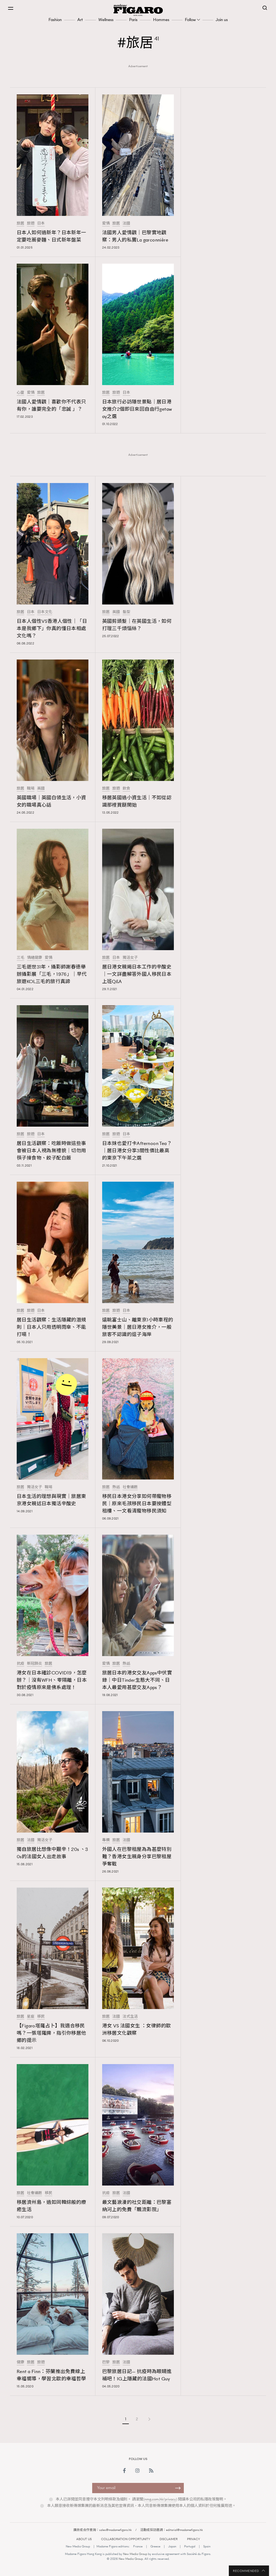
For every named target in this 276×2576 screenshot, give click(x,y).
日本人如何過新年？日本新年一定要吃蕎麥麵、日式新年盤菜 (51, 236)
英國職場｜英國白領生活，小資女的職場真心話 (51, 801)
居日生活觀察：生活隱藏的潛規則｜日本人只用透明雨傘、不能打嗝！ (51, 1327)
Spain (207, 2546)
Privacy (194, 2539)
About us (84, 2539)
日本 (41, 223)
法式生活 (130, 2017)
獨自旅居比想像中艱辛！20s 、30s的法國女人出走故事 (52, 1853)
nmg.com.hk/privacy (160, 2499)
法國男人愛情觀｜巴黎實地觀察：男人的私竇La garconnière (135, 236)
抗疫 (20, 1664)
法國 (126, 223)
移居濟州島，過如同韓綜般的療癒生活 (51, 2206)
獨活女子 (130, 958)
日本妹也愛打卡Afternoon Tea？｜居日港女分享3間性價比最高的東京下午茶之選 (137, 1151)
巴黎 (106, 2362)
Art (80, 20)
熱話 (116, 1487)
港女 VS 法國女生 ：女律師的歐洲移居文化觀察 (137, 2029)
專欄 (106, 1840)
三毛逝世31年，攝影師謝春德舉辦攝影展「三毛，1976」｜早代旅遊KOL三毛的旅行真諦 (52, 974)
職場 (31, 789)
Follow (190, 20)
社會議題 (130, 1487)
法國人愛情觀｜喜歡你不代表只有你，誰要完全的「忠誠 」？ (51, 405)
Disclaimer (169, 2539)
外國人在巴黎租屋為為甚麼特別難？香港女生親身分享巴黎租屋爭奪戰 (137, 1857)
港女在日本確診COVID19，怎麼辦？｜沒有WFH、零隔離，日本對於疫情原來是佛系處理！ (52, 1680)
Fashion (55, 20)
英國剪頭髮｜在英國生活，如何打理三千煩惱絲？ (137, 625)
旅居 (20, 223)
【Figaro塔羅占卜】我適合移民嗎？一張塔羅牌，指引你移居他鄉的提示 (51, 2033)
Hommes (161, 20)
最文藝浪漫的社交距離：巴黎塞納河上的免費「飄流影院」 (137, 2206)
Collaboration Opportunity (126, 2539)
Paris (133, 20)
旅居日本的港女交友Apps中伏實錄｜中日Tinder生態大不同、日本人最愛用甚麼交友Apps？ (137, 1680)
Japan (172, 2546)
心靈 (20, 393)
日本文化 (45, 612)
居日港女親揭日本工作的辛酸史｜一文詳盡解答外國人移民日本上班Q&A (137, 974)
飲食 (126, 789)
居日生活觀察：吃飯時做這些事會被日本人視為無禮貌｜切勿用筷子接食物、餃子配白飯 (51, 1151)
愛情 (106, 223)
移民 (41, 2017)
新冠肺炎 (34, 1664)
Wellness (106, 20)
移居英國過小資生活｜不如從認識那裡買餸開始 (137, 801)
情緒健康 (34, 958)
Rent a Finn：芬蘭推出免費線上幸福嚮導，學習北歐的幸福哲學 (51, 2375)
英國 (116, 612)
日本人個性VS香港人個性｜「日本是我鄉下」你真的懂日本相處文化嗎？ (52, 628)
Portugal (190, 2546)
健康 (20, 2362)
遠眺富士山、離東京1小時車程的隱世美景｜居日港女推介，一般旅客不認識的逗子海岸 (138, 1327)
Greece (155, 2546)
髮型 (126, 612)
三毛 (20, 958)
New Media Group (78, 2546)
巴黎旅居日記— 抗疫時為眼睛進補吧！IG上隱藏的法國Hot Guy (137, 2375)
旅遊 (31, 223)
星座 (31, 2017)
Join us (222, 20)
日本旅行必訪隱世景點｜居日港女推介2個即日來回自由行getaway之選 (137, 409)
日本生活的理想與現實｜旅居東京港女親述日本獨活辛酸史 (51, 1500)
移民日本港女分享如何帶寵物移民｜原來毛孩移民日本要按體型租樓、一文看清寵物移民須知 (137, 1504)
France (138, 2546)
